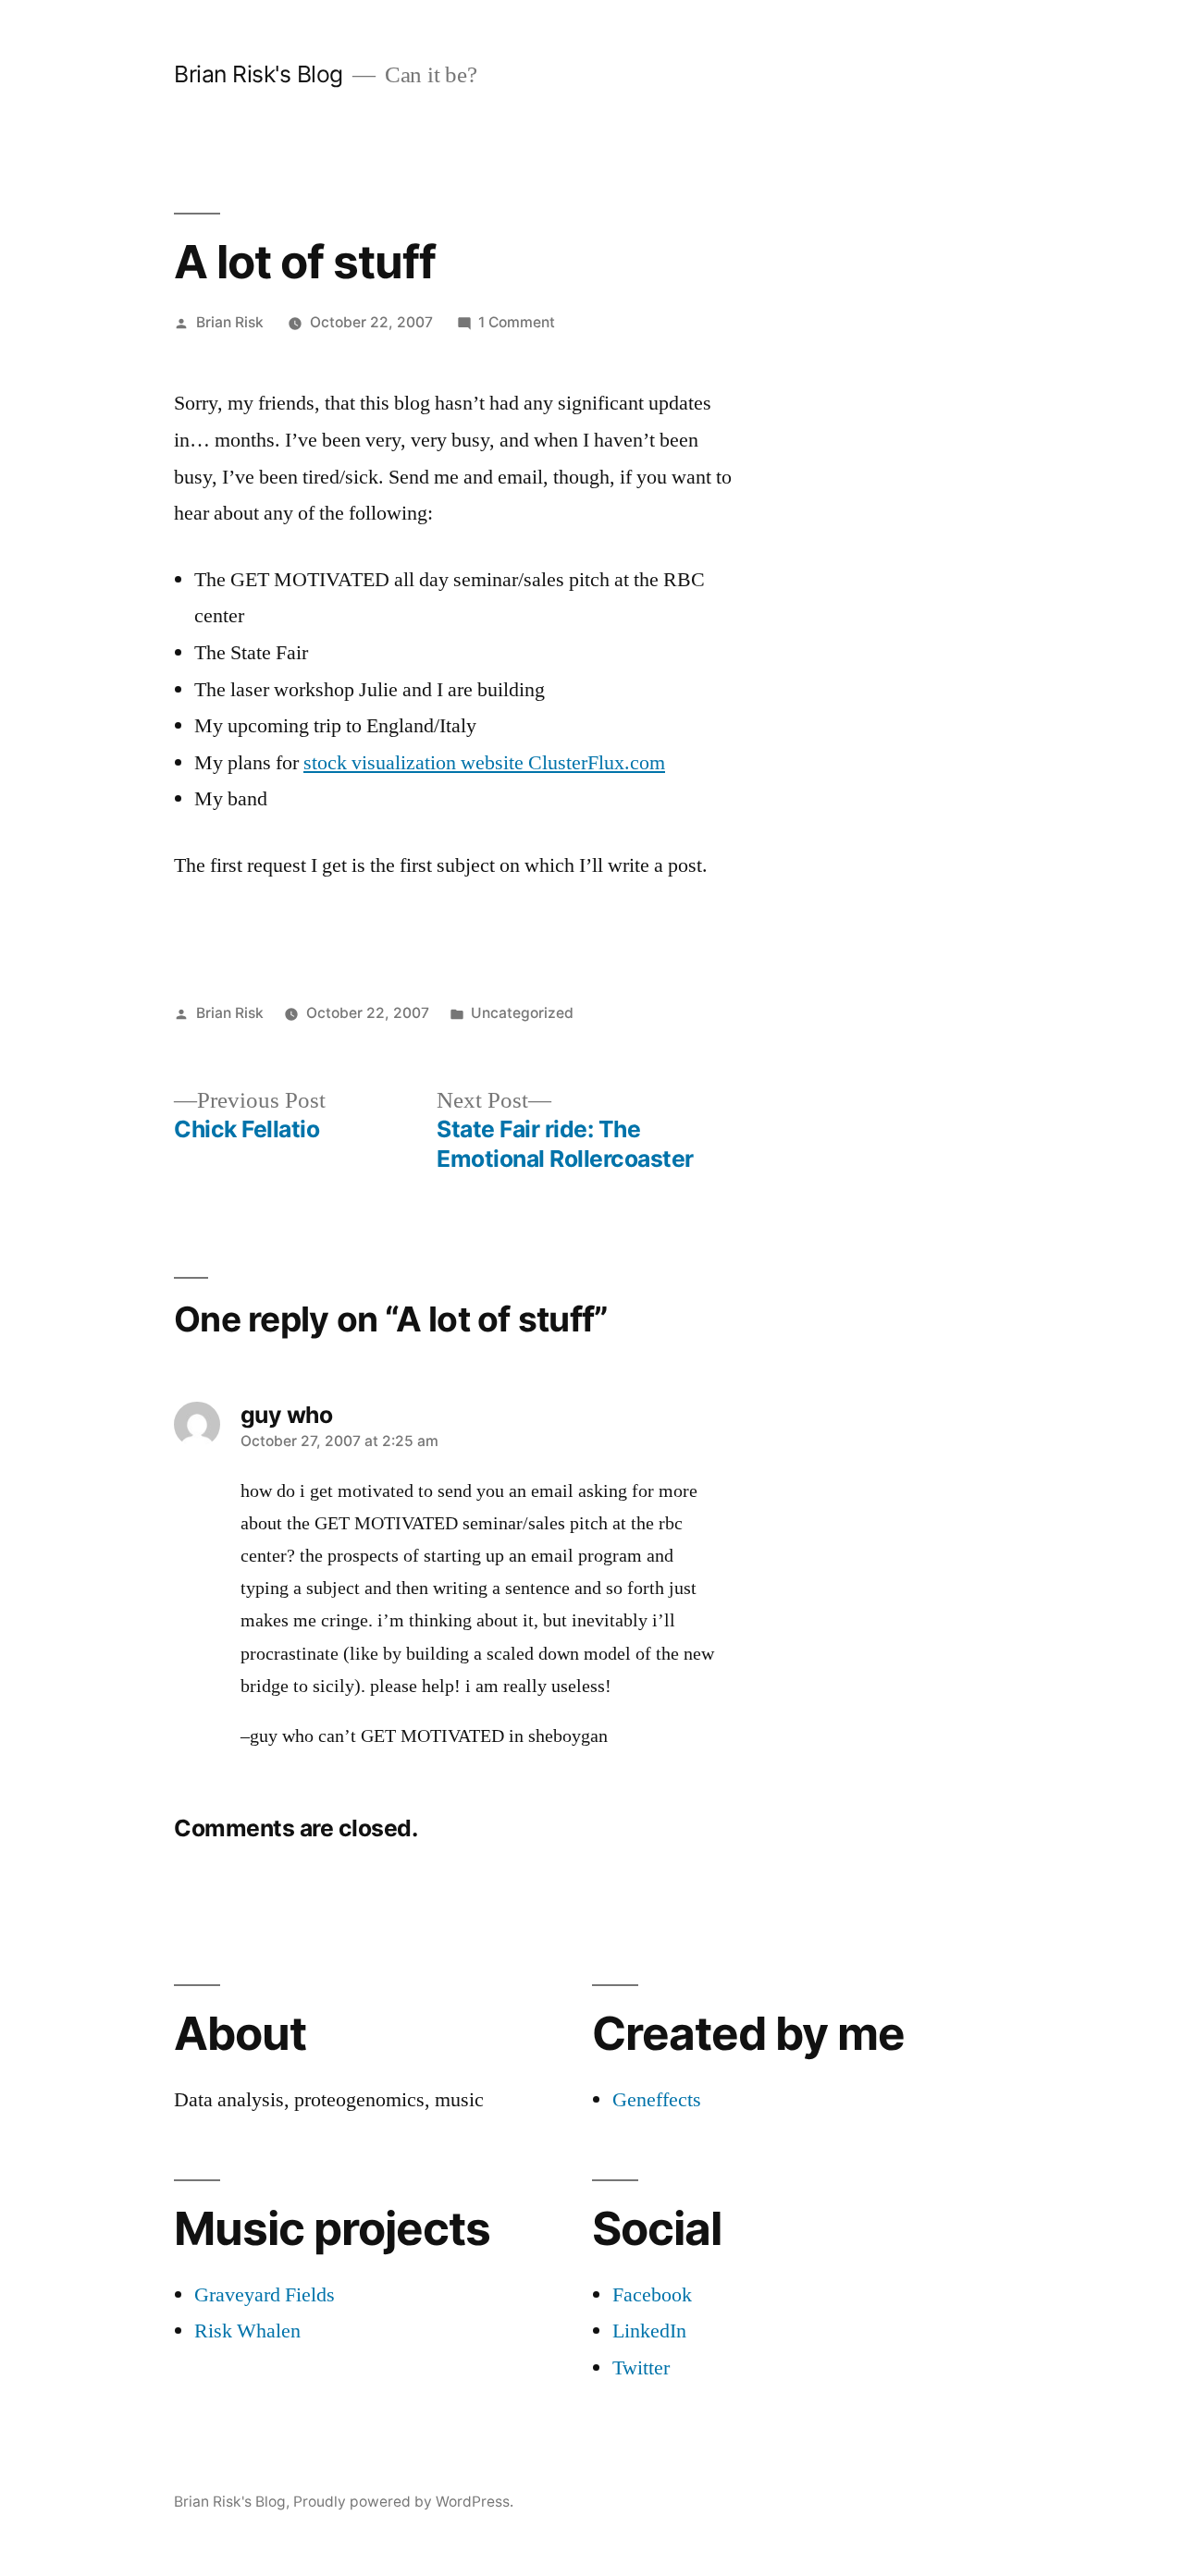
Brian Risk (230, 322)
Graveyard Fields (265, 2295)
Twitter (641, 2368)
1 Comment (517, 322)
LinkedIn (649, 2331)
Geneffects (657, 2100)
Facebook (652, 2295)
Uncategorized (522, 1013)
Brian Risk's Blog (259, 74)
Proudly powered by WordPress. (403, 2502)
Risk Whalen (247, 2331)
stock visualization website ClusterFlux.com (484, 763)
